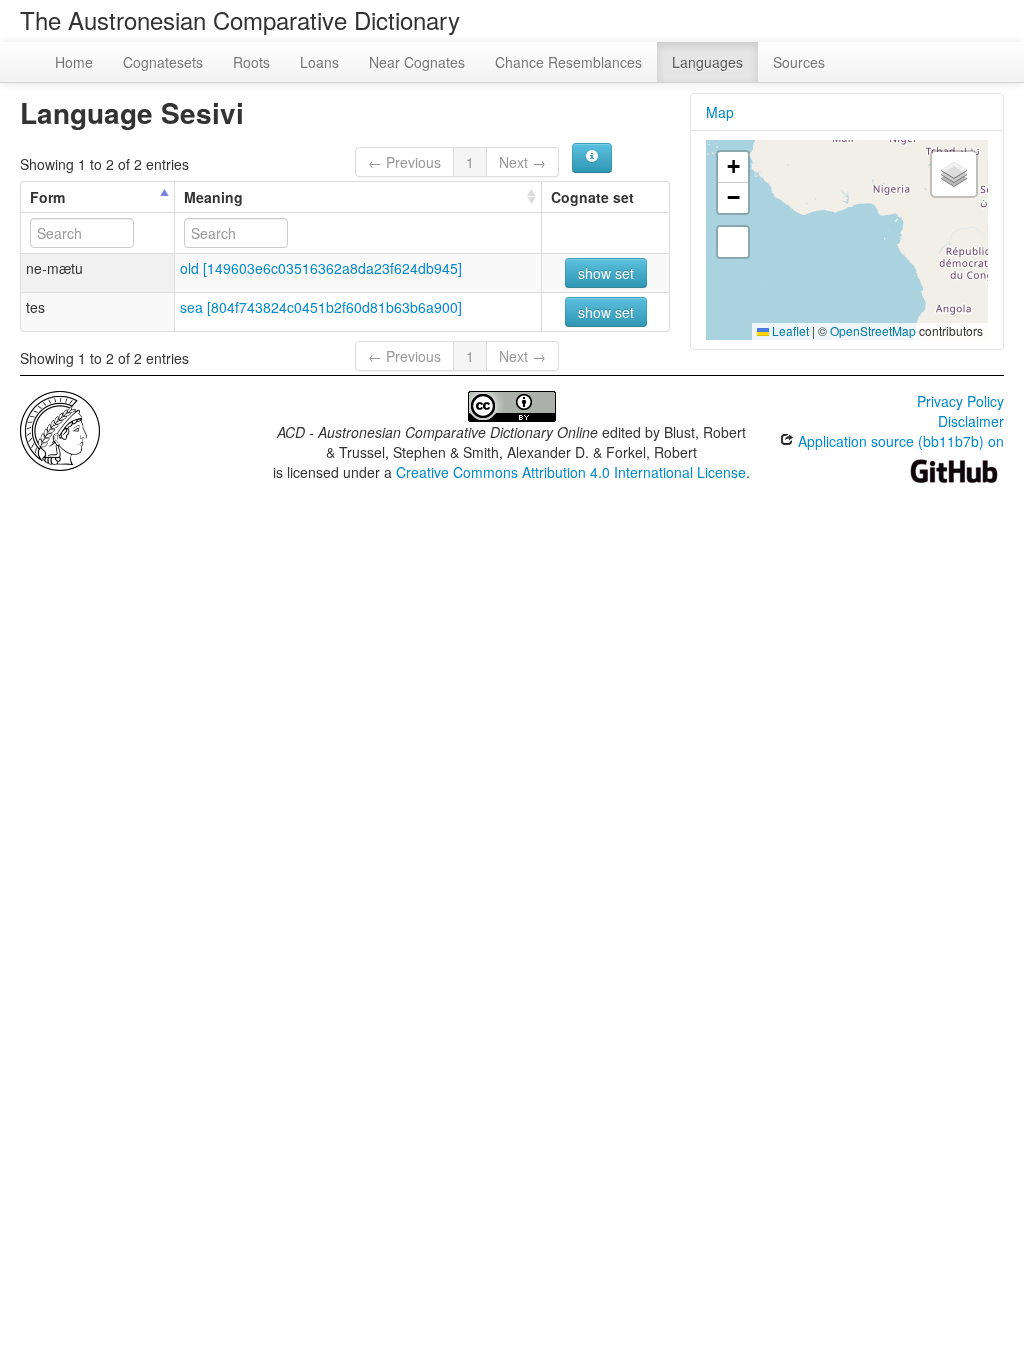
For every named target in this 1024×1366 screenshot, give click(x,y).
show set (606, 273)
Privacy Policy (960, 401)
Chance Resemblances (568, 62)
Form (47, 197)
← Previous (404, 162)
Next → (522, 162)
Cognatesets (163, 62)
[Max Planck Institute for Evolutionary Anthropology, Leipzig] (60, 429)
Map (720, 112)
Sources (799, 62)
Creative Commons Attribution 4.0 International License (571, 472)
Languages (707, 62)
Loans (319, 62)
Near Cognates (417, 62)
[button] (733, 167)
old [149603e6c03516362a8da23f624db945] (321, 268)
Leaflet (789, 330)
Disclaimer (971, 421)
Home (74, 62)
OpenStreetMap (873, 330)
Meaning (213, 197)
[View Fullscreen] (733, 242)
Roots (251, 62)
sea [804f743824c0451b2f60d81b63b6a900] (321, 307)
